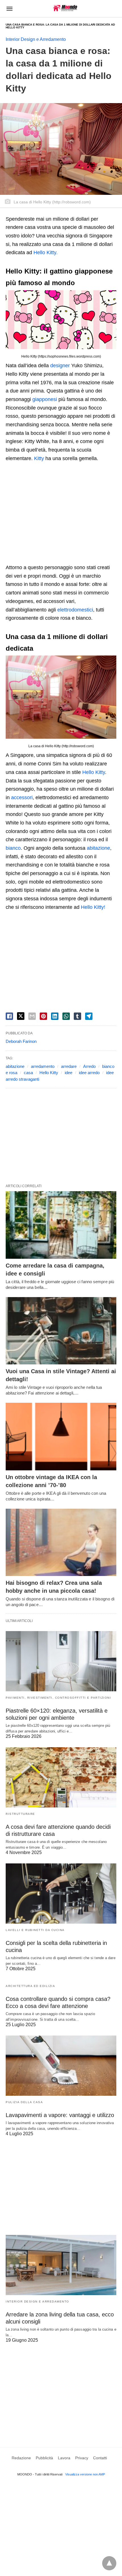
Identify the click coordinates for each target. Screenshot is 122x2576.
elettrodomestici (75, 610)
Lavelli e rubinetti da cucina (35, 1930)
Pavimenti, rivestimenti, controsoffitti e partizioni (58, 1698)
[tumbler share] (77, 1016)
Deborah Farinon (21, 1041)
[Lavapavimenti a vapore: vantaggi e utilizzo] (61, 2066)
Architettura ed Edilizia (30, 1986)
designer (60, 366)
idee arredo (89, 1073)
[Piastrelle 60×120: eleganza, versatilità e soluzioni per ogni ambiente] (61, 1661)
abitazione (98, 848)
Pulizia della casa (24, 2102)
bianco (13, 848)
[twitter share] (21, 1016)
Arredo (89, 1066)
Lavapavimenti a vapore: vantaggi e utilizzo (60, 2115)
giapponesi (45, 399)
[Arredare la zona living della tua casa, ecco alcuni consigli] (61, 2265)
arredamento (43, 1066)
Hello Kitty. (46, 252)
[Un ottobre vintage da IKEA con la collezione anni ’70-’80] (61, 1437)
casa (28, 1073)
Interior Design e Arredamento (36, 39)
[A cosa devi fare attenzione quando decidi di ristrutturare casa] (61, 1777)
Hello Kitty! (93, 907)
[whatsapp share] (66, 1016)
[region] (61, 514)
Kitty (39, 458)
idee (69, 1073)
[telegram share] (89, 1016)
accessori (22, 798)
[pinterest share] (43, 1016)
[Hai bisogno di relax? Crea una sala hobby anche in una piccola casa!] (61, 1542)
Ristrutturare (20, 1814)
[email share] (32, 1016)
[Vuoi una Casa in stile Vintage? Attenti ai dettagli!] (61, 1331)
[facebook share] (9, 1016)
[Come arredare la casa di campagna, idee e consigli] (61, 1225)
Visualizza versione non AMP (85, 2474)
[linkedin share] (55, 1016)
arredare (69, 1066)
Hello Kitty (94, 772)
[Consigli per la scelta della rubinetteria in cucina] (61, 1894)
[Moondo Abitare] (65, 8)
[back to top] (109, 2563)
